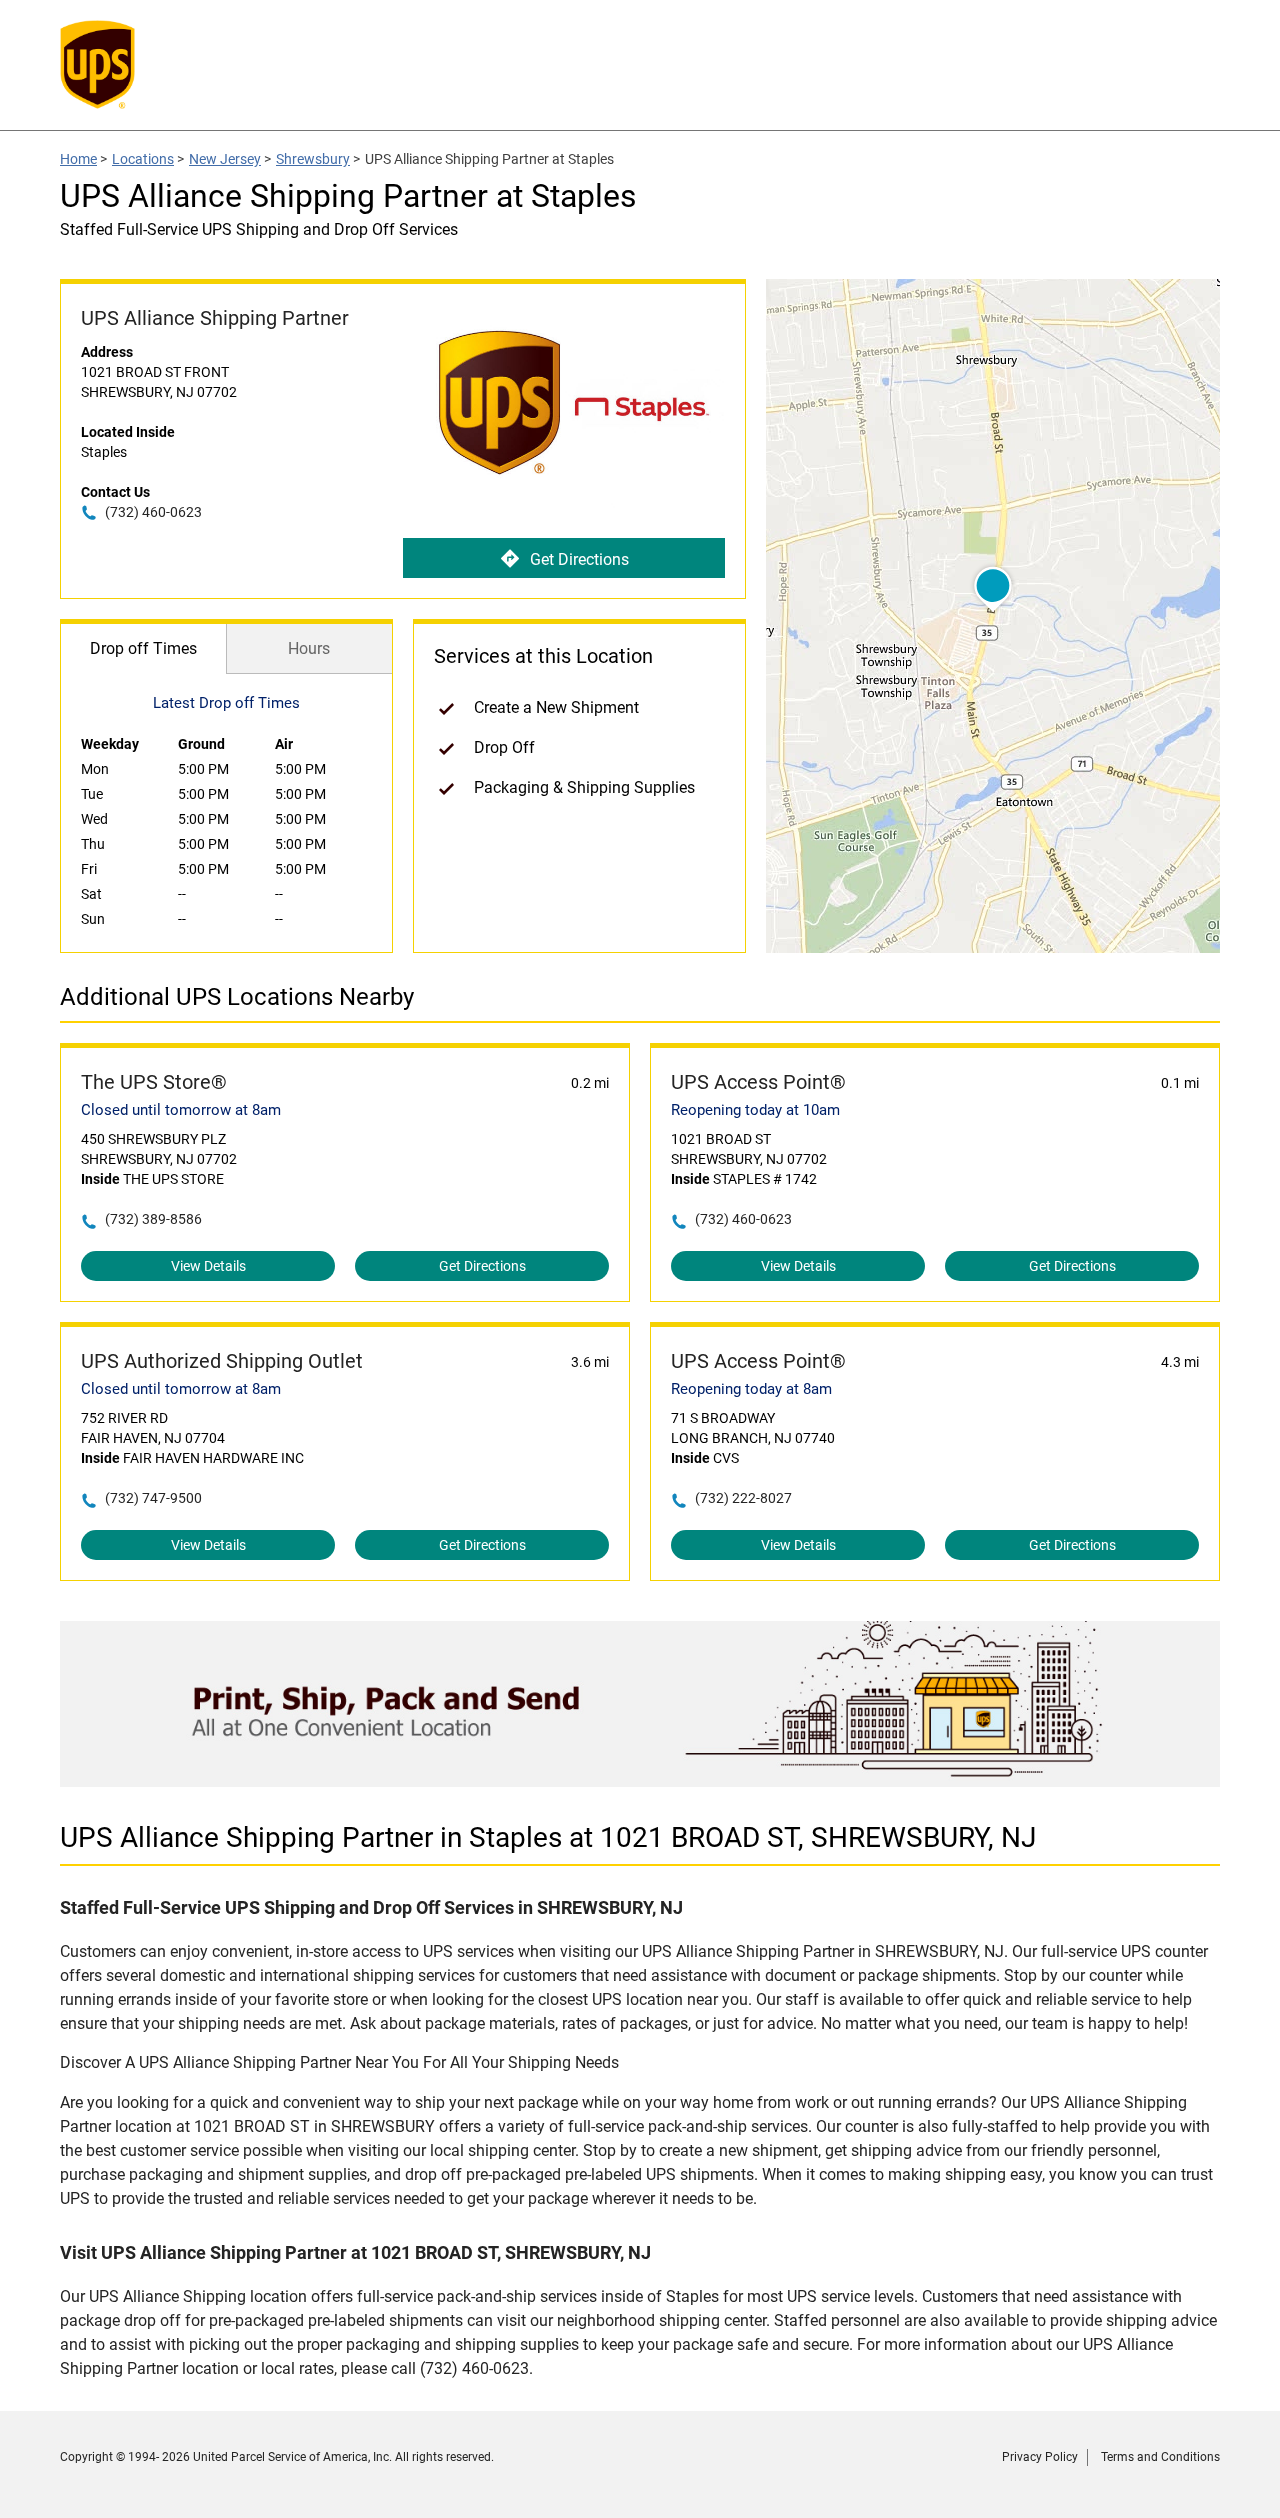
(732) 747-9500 (153, 1498)
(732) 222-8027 (743, 1498)
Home (78, 159)
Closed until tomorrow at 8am (181, 1110)
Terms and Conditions (1160, 2457)
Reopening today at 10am (755, 1110)
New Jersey (225, 159)
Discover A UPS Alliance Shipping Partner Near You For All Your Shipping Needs (638, 2137)
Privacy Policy (1040, 2457)
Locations (143, 159)
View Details (208, 1266)
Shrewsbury (313, 159)
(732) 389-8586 (153, 1219)
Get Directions (579, 559)
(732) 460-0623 (153, 512)
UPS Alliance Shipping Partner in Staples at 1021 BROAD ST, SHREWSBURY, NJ (548, 1837)
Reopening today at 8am (751, 1389)
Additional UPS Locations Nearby (237, 997)
